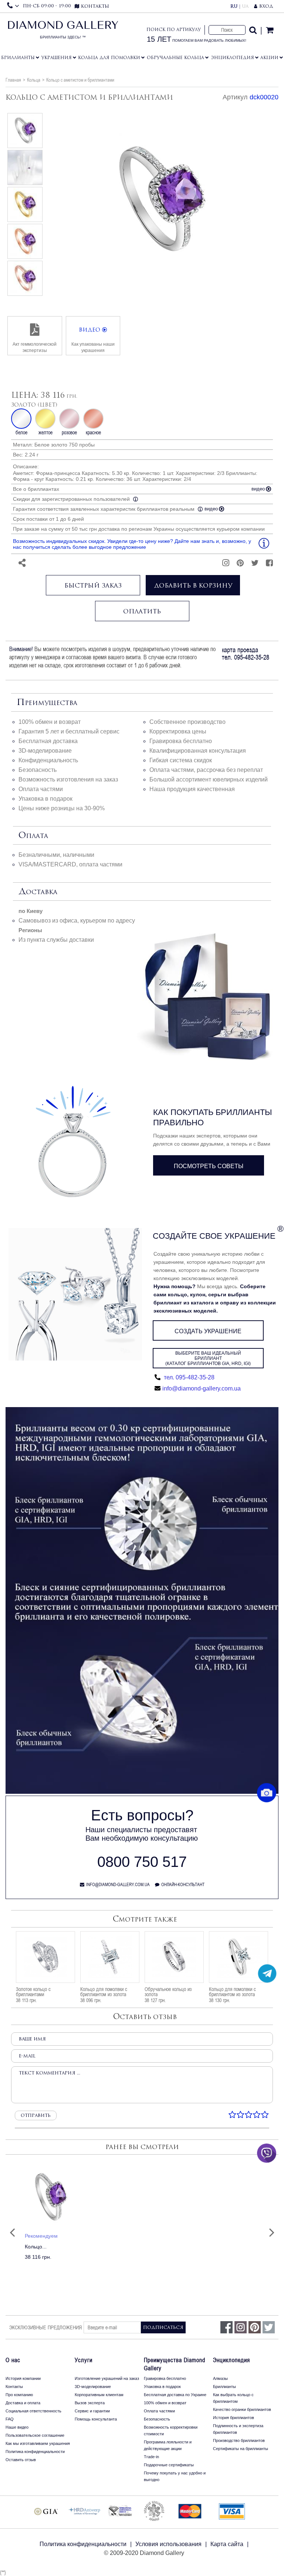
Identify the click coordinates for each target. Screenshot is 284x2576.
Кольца (34, 80)
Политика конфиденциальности (35, 2452)
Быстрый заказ (93, 585)
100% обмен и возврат (50, 722)
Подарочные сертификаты (169, 2465)
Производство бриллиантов (239, 2440)
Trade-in (151, 2457)
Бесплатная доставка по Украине (175, 2395)
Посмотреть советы (209, 1166)
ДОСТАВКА (38, 892)
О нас (13, 2360)
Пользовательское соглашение (35, 2435)
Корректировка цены (178, 731)
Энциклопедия (232, 58)
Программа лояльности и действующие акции (168, 2445)
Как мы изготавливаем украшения (38, 2443)
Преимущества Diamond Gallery (175, 2364)
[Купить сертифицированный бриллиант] (142, 1792)
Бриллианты (18, 58)
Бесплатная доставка (48, 741)
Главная (13, 80)
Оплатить (142, 611)
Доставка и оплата (23, 2403)
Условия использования (168, 2544)
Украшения (57, 58)
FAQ (10, 2419)
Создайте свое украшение (214, 1236)
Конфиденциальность (48, 760)
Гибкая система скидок (181, 760)
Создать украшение (208, 1331)
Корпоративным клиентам (99, 2395)
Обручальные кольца (175, 58)
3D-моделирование (45, 751)
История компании (23, 2378)
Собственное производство (187, 722)
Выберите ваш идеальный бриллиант (208, 1358)
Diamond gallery (63, 32)
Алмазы (220, 2378)
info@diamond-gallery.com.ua (202, 1388)
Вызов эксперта (90, 2403)
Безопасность (38, 770)
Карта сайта (227, 2544)
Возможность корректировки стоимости (171, 2430)
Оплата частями (41, 789)
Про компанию (19, 2395)
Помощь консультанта (96, 2419)
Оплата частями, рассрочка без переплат (206, 770)
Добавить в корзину (193, 585)
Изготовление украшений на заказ (107, 2378)
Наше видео (17, 2427)
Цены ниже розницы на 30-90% (62, 808)
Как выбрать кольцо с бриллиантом (233, 2398)
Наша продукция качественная (192, 789)
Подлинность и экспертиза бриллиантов (238, 2429)
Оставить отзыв (21, 2460)
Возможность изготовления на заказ (68, 779)
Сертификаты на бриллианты (241, 2449)
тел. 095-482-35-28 (188, 1377)
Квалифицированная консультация (198, 751)
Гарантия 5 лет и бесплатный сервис (69, 731)
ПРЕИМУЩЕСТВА (47, 703)
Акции (269, 58)
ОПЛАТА (33, 836)
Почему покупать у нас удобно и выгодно (175, 2476)
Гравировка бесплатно (181, 741)
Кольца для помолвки (109, 58)
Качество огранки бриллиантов (242, 2409)
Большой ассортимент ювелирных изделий (209, 779)
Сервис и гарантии (92, 2411)
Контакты (14, 2387)
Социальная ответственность (33, 2411)
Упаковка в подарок (45, 799)
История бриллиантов (234, 2418)
